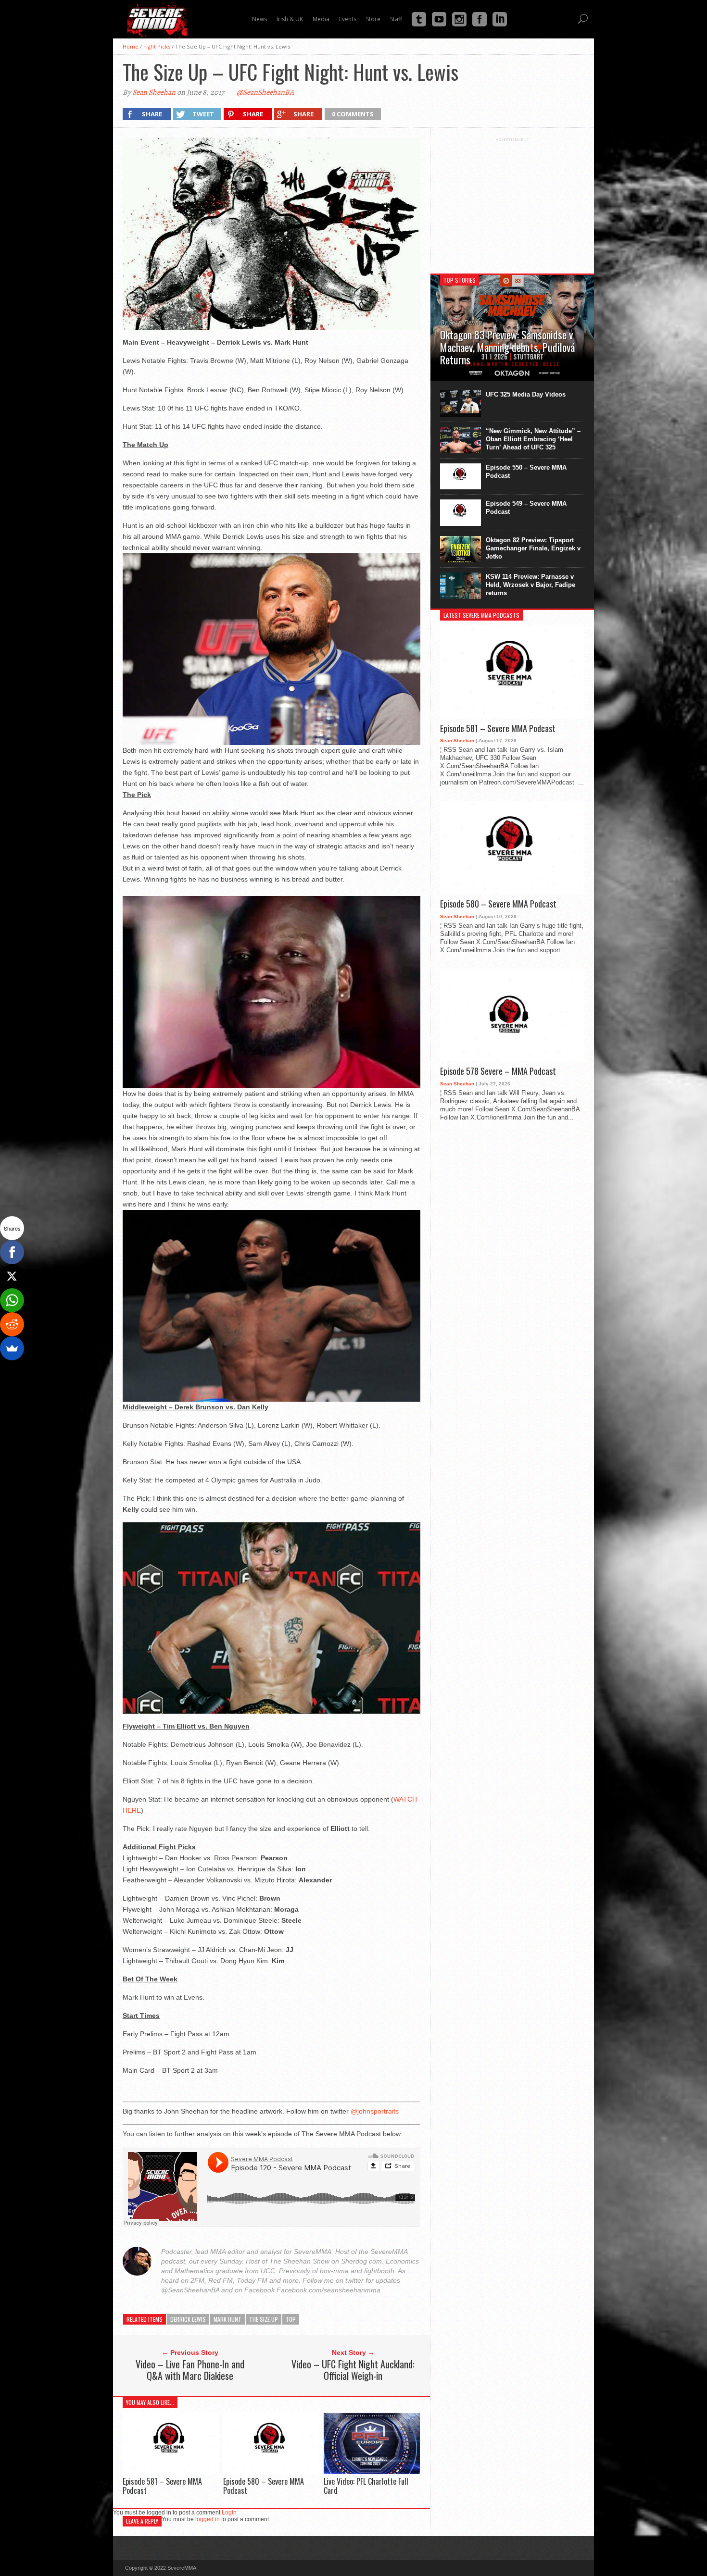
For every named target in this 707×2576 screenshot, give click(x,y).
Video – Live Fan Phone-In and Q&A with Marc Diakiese (190, 2370)
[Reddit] (12, 1324)
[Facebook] (12, 1252)
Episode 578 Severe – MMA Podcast (498, 1071)
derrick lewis (188, 2319)
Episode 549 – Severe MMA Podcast (526, 508)
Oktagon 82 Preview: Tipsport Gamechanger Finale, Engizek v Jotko (533, 548)
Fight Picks (157, 46)
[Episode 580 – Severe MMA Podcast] (271, 2472)
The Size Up (264, 2319)
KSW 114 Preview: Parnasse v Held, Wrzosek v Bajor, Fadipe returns (530, 585)
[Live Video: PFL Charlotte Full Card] (372, 2472)
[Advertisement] (512, 202)
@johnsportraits (375, 2111)
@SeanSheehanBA (265, 92)
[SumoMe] (12, 1348)
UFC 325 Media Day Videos (526, 394)
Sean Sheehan (154, 92)
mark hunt (227, 2319)
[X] (12, 1276)
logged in (208, 2519)
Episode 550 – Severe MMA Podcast (526, 472)
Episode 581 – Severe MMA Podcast (162, 2486)
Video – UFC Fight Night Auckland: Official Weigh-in (353, 2370)
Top (291, 2319)
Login (229, 2513)
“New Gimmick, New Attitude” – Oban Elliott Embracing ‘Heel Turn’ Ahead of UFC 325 (533, 439)
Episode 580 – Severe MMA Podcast (264, 2486)
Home (131, 46)
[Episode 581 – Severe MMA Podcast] (171, 2472)
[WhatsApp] (12, 1300)
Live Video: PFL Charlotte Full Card (366, 2486)
